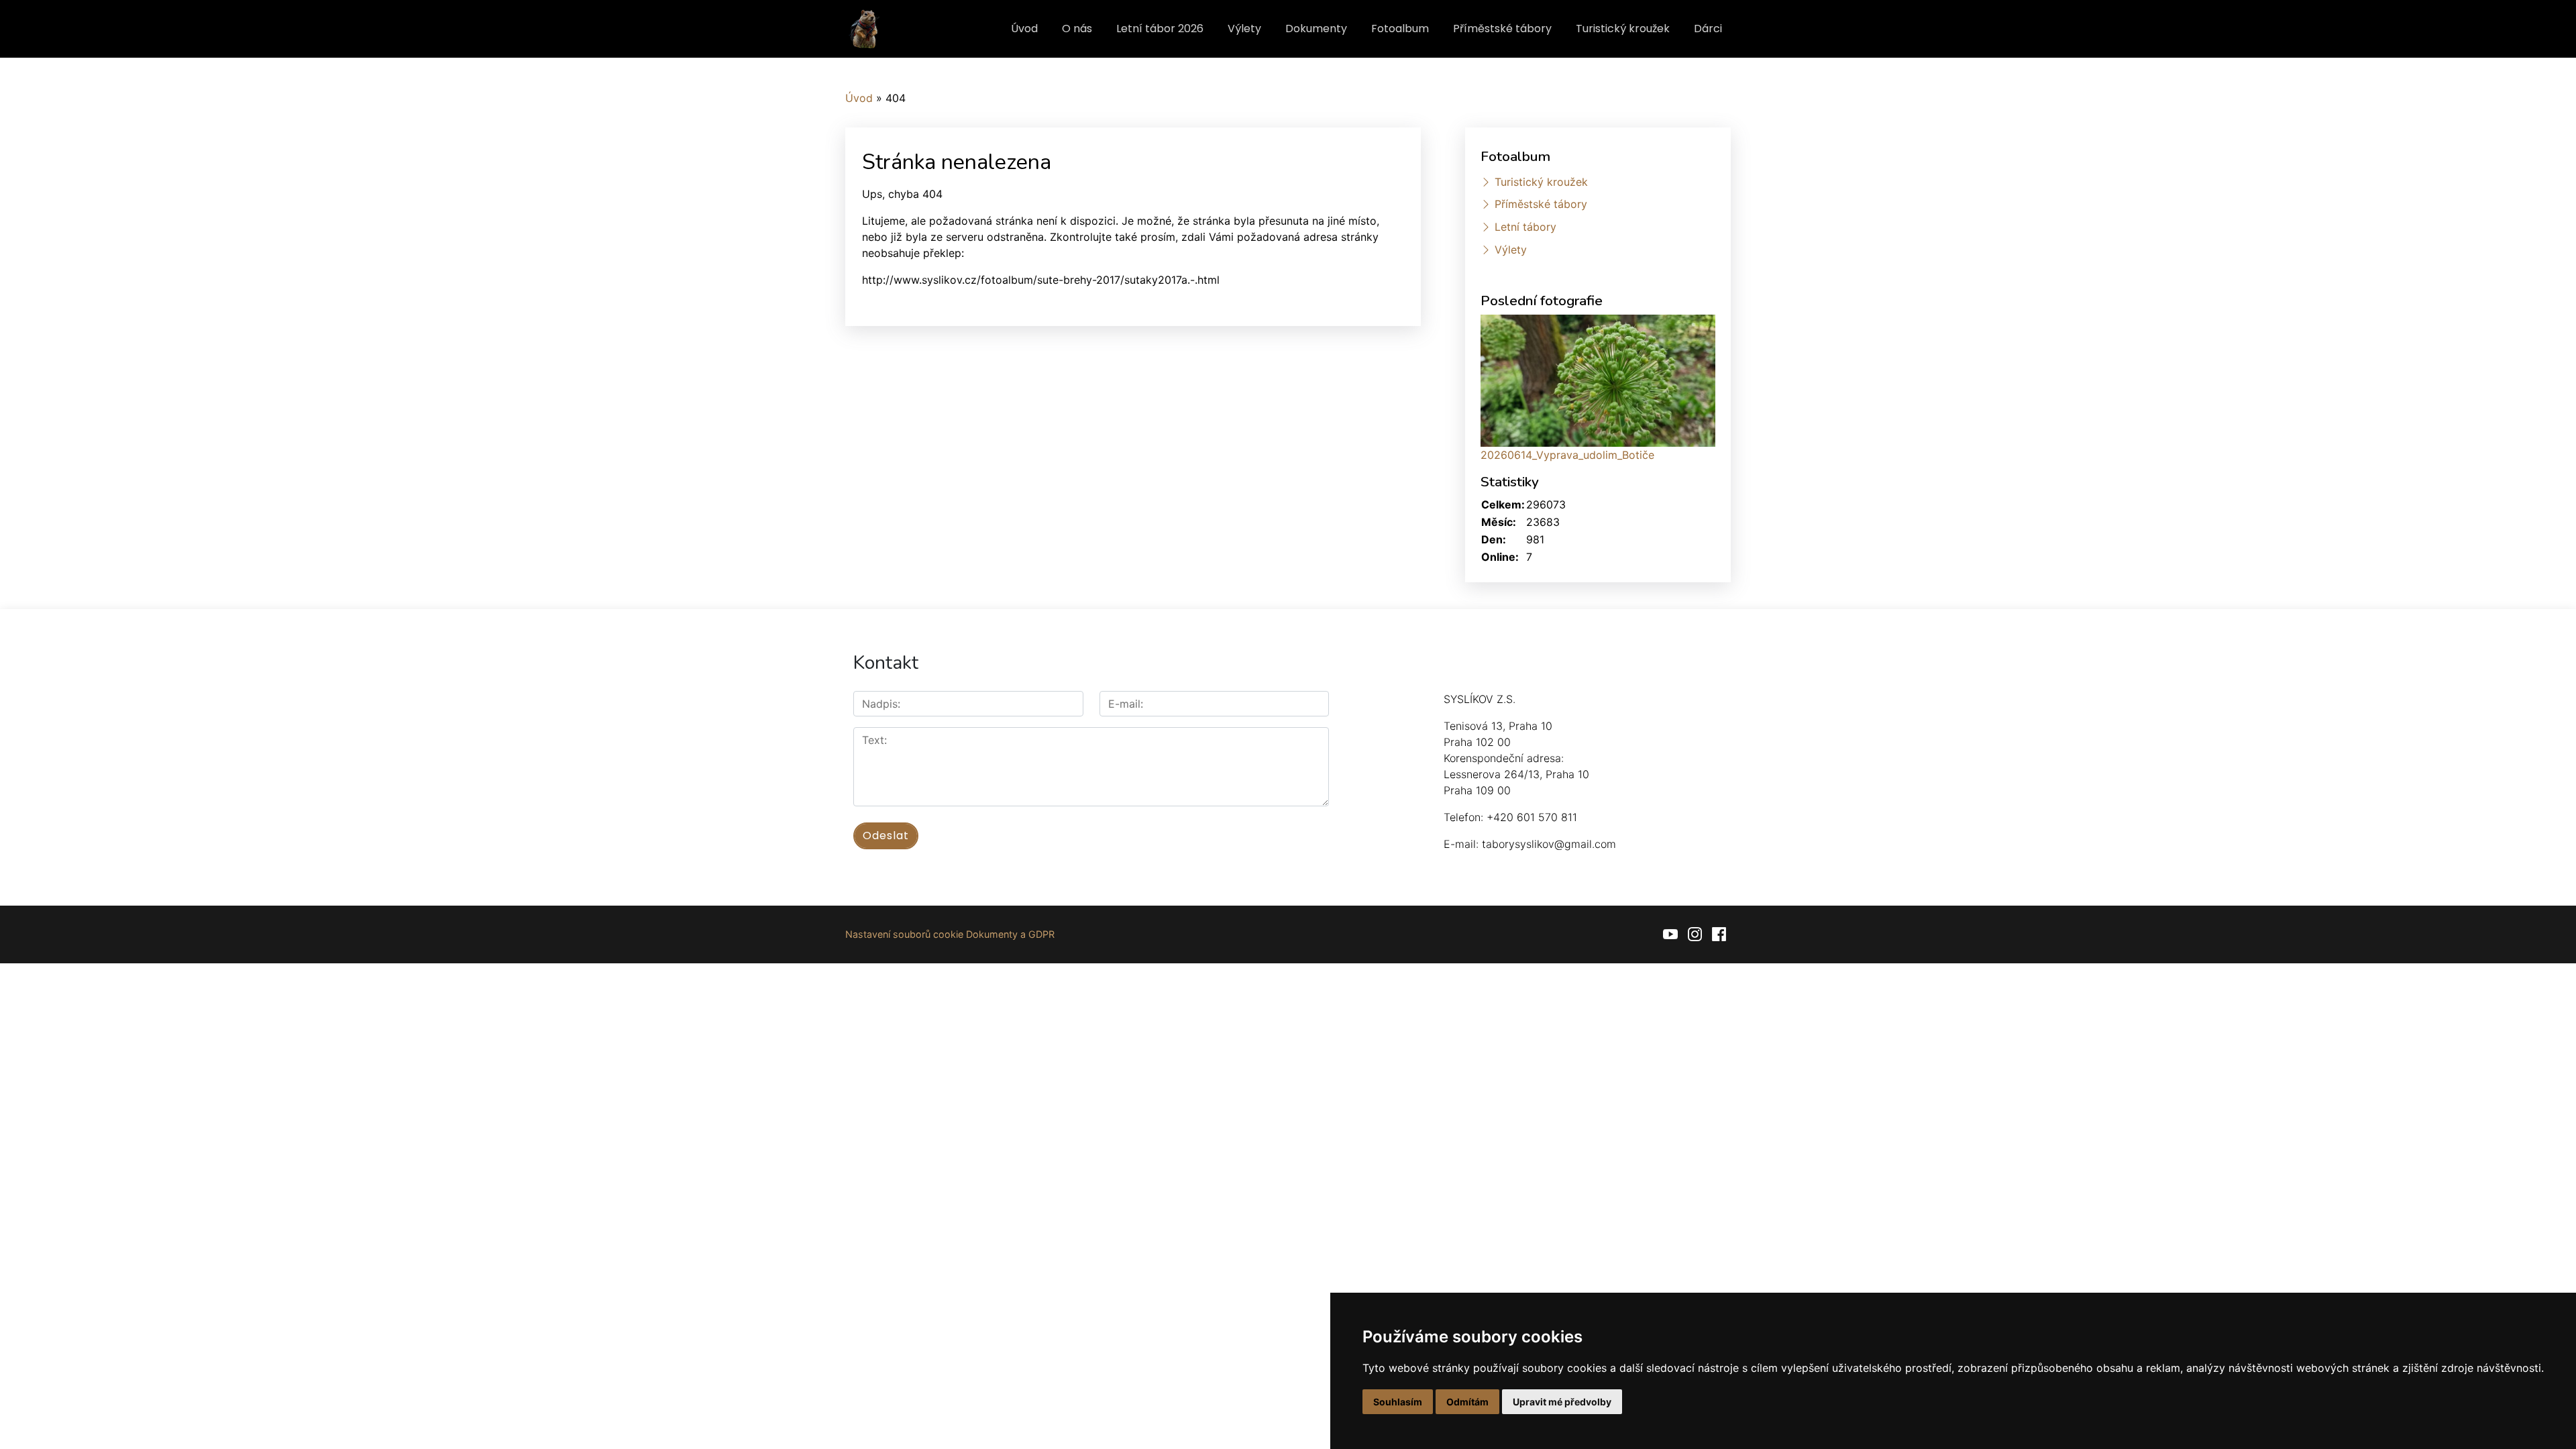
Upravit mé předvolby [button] (1562, 1402)
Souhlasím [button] (1398, 1402)
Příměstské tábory (1502, 29)
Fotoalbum (1400, 29)
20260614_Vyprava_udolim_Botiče (1567, 455)
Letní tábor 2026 (1160, 29)
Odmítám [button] (1467, 1402)
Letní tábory (1525, 227)
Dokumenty (1316, 29)
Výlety (1244, 29)
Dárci (1708, 29)
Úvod (1024, 29)
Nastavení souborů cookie (904, 934)
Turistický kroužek (1623, 29)
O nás (1077, 29)
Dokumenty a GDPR (1010, 934)
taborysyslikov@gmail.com (1549, 844)
